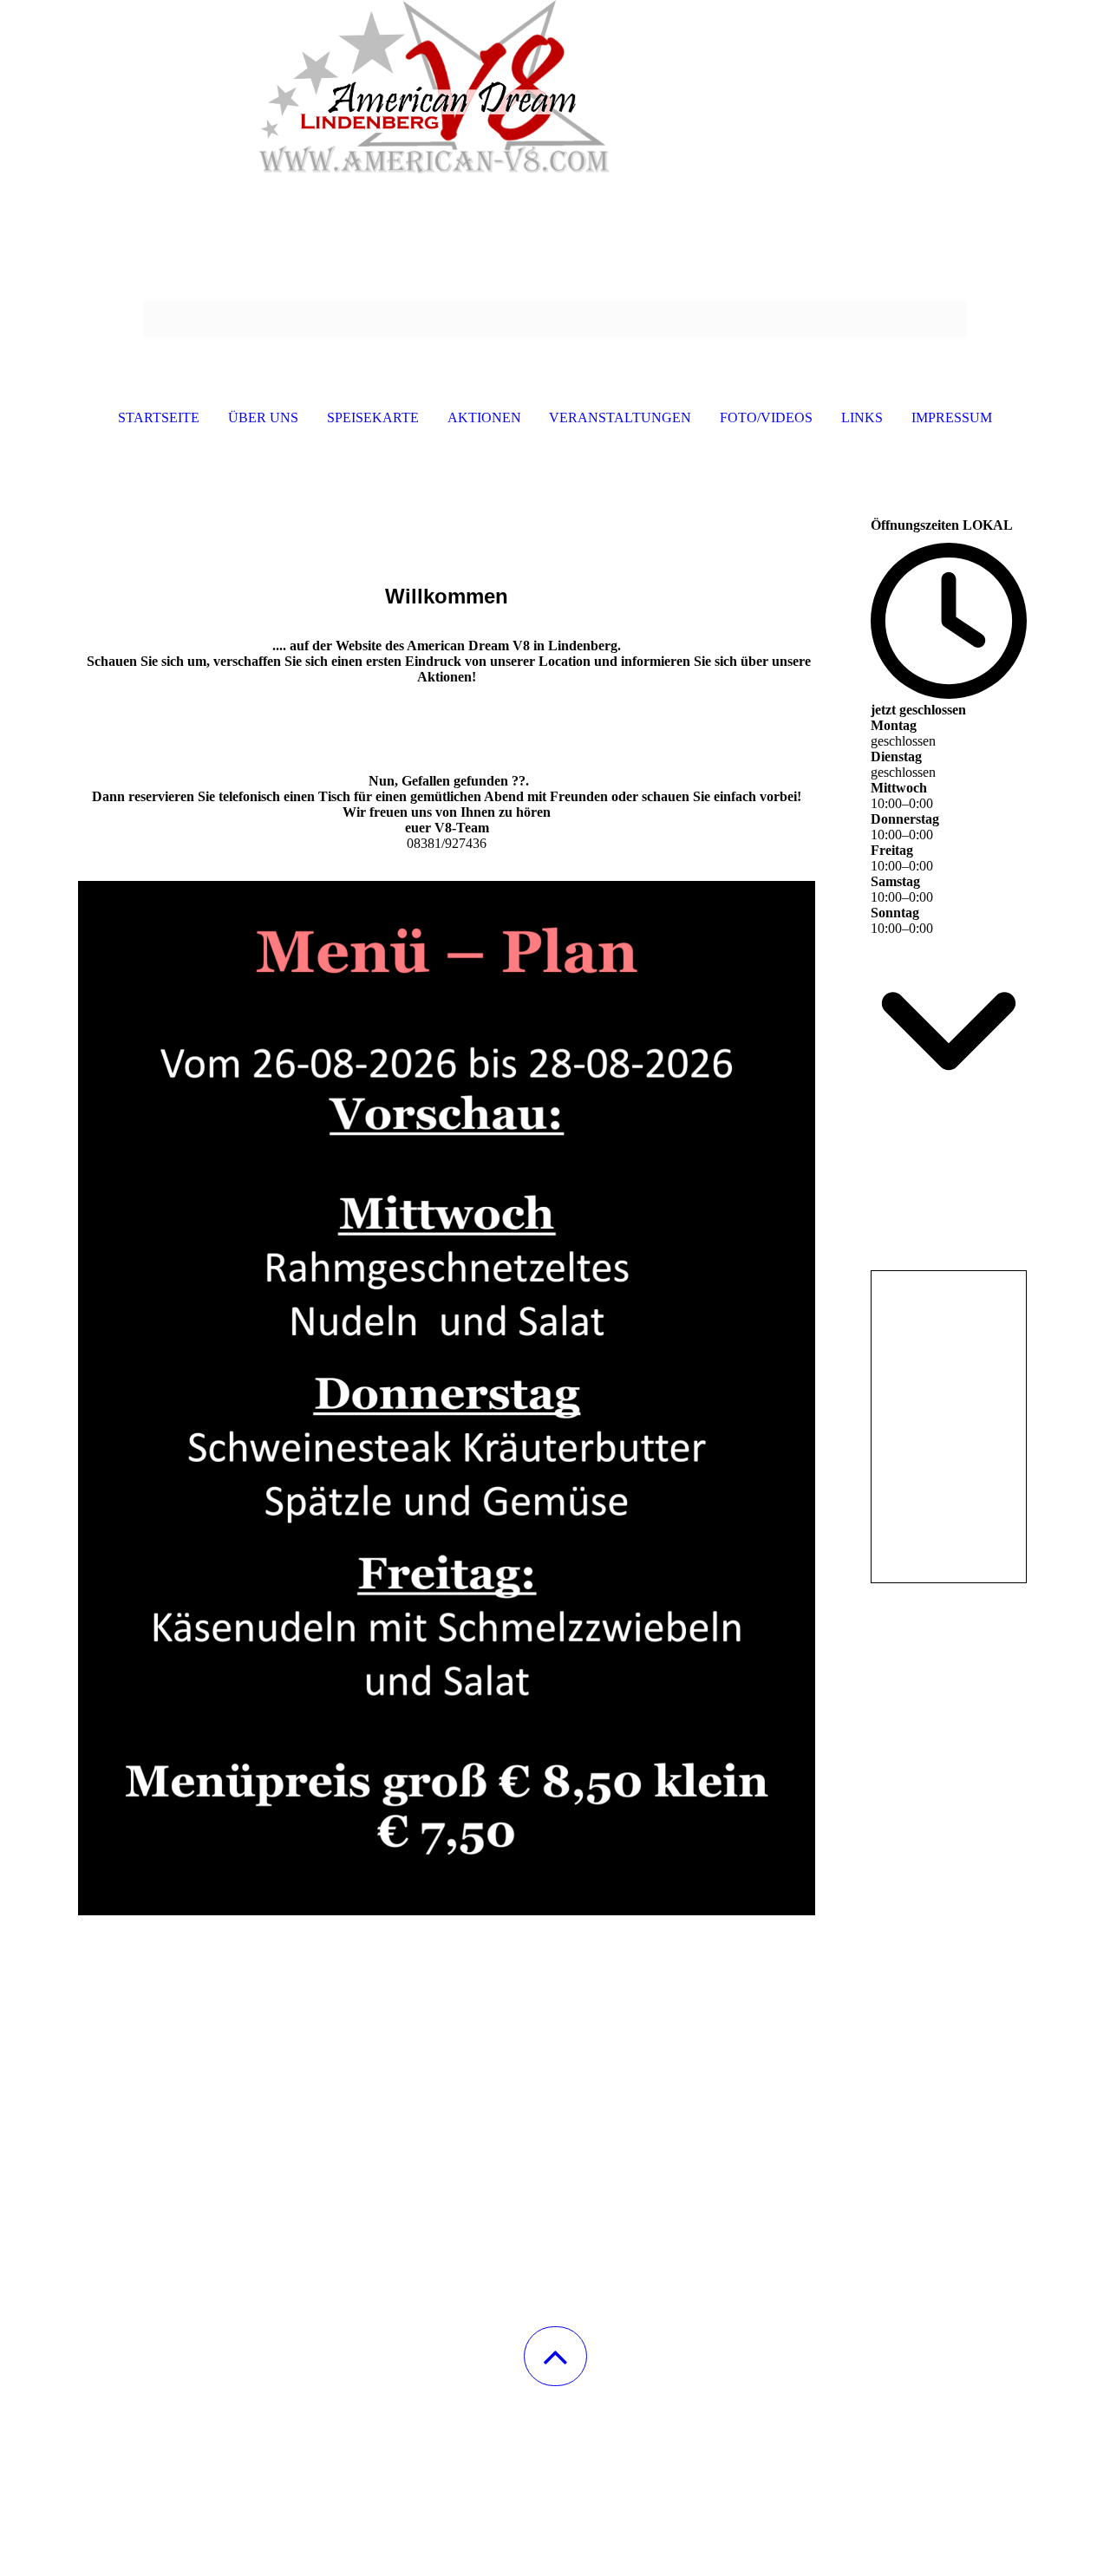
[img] (555, 87)
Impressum (952, 417)
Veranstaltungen (620, 417)
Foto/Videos (766, 417)
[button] (555, 2356)
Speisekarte (373, 417)
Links (862, 417)
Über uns (263, 417)
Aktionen (484, 417)
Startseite (159, 417)
